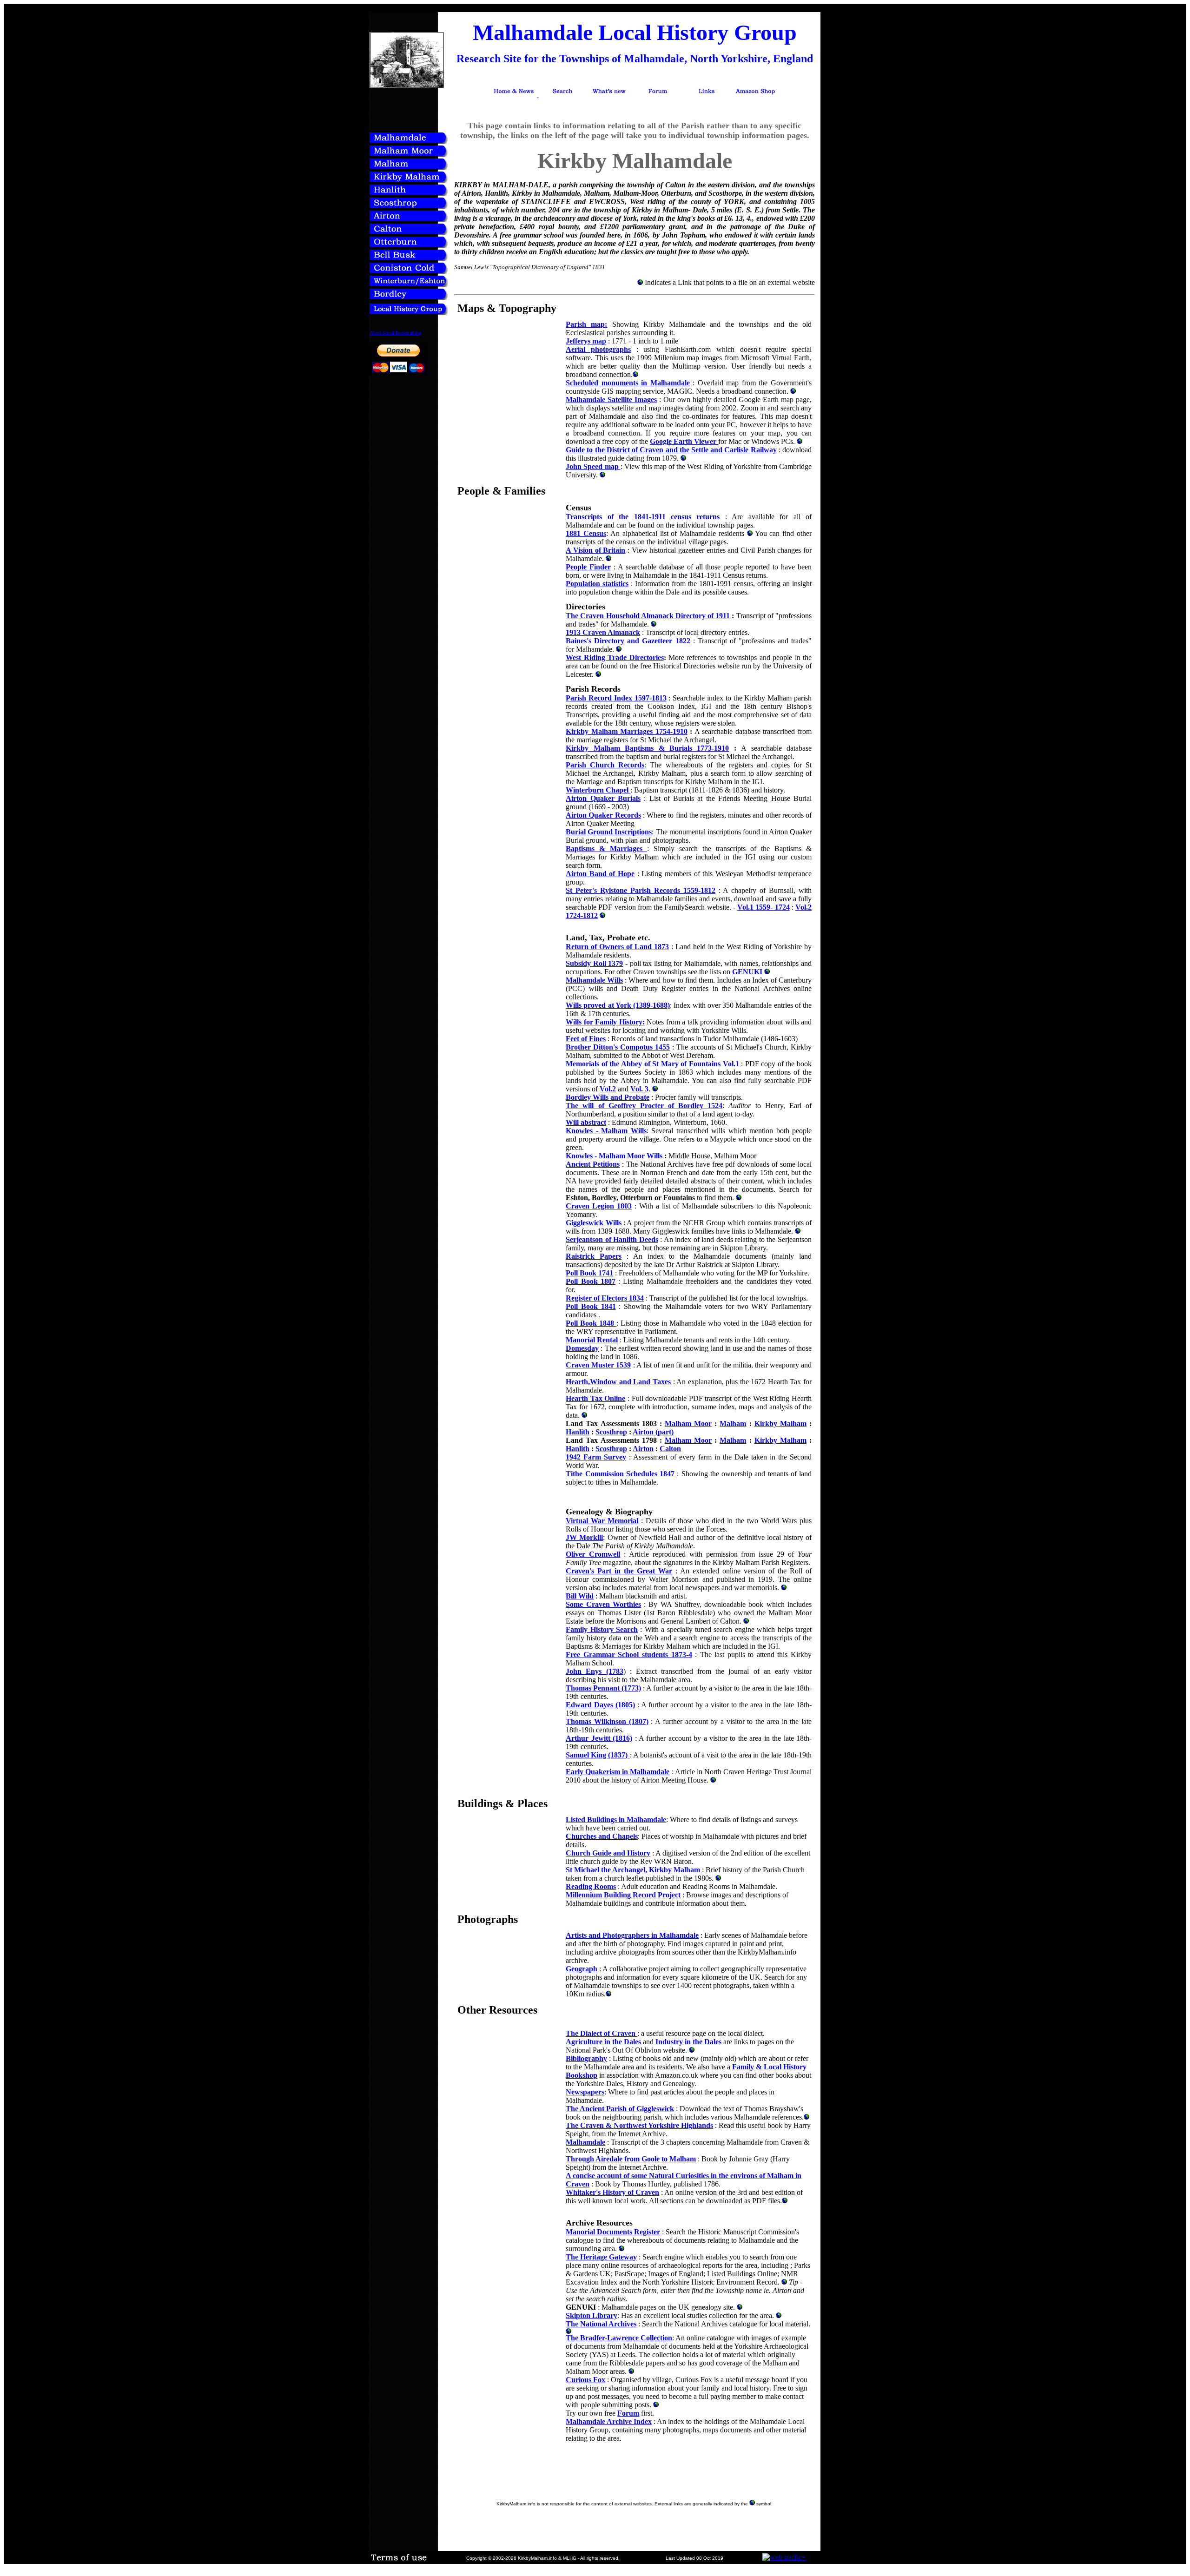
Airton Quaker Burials (603, 798)
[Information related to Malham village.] (409, 168)
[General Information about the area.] (409, 142)
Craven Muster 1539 (598, 1365)
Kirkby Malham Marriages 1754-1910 (627, 731)
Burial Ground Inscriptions (609, 832)
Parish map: (586, 324)
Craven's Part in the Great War (619, 1571)
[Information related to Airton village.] (409, 220)
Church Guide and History (608, 1853)
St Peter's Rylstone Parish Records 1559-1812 (640, 890)
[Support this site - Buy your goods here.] (755, 94)
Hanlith (578, 1432)
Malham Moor (688, 1423)
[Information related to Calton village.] (409, 233)
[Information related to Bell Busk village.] (409, 259)
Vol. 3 (639, 1089)
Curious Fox (585, 2380)
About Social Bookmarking (395, 333)
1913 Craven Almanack (603, 632)
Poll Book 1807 (591, 1281)
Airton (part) (653, 1432)
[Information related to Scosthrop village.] (409, 207)
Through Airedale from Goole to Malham (631, 2159)
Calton (670, 1449)
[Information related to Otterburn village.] (409, 246)
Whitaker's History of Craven (612, 2192)
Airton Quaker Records (603, 815)
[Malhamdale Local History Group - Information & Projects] (409, 313)
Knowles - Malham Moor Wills (614, 1156)
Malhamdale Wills (594, 980)
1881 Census (586, 533)
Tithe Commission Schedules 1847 (620, 1474)
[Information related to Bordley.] (409, 298)
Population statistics (597, 584)
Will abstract (586, 1122)
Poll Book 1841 (591, 1306)
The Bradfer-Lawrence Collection (619, 2338)
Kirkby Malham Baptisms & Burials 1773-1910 (647, 748)
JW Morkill (584, 1537)
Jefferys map (586, 341)
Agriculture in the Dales (603, 2042)
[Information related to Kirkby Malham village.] (409, 181)
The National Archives (601, 2324)
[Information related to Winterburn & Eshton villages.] (409, 285)
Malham (733, 1423)
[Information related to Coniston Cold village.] (409, 272)
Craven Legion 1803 (599, 1206)
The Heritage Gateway (601, 2257)
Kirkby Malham (780, 1423)
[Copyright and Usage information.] (399, 2561)
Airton (643, 1449)
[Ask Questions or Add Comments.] (658, 94)
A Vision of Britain (595, 550)
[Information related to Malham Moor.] (409, 155)
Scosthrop (611, 1432)
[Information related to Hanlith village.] (409, 194)
